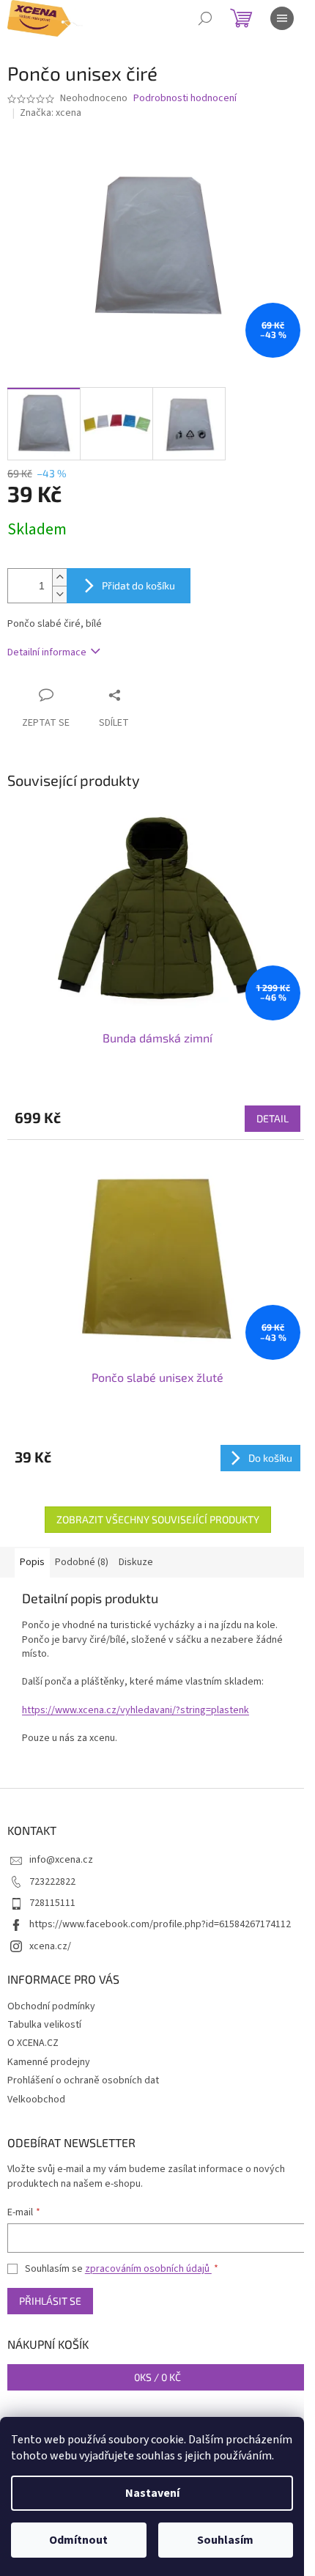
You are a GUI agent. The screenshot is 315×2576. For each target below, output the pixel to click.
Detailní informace (47, 652)
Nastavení (152, 2493)
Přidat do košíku (138, 585)
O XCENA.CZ (33, 2043)
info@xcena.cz (61, 1860)
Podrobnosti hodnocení (185, 99)
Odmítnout (78, 2540)
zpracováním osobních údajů (148, 2269)
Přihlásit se (50, 2301)
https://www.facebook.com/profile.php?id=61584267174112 (160, 1924)
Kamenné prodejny (49, 2062)
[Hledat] (205, 18)
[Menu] (282, 18)
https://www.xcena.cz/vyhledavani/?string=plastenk (136, 1710)
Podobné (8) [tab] (82, 1562)
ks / (157, 2377)
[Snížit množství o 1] (59, 594)
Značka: (51, 113)
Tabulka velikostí (44, 2025)
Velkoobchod (36, 2100)
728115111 (52, 1903)
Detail (273, 1118)
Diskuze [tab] (136, 1562)
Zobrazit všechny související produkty (158, 1519)
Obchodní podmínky (51, 2006)
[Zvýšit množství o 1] (59, 577)
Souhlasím (225, 2540)
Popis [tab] (32, 1562)
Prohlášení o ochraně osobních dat (83, 2080)
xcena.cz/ (50, 1946)
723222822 (52, 1882)
